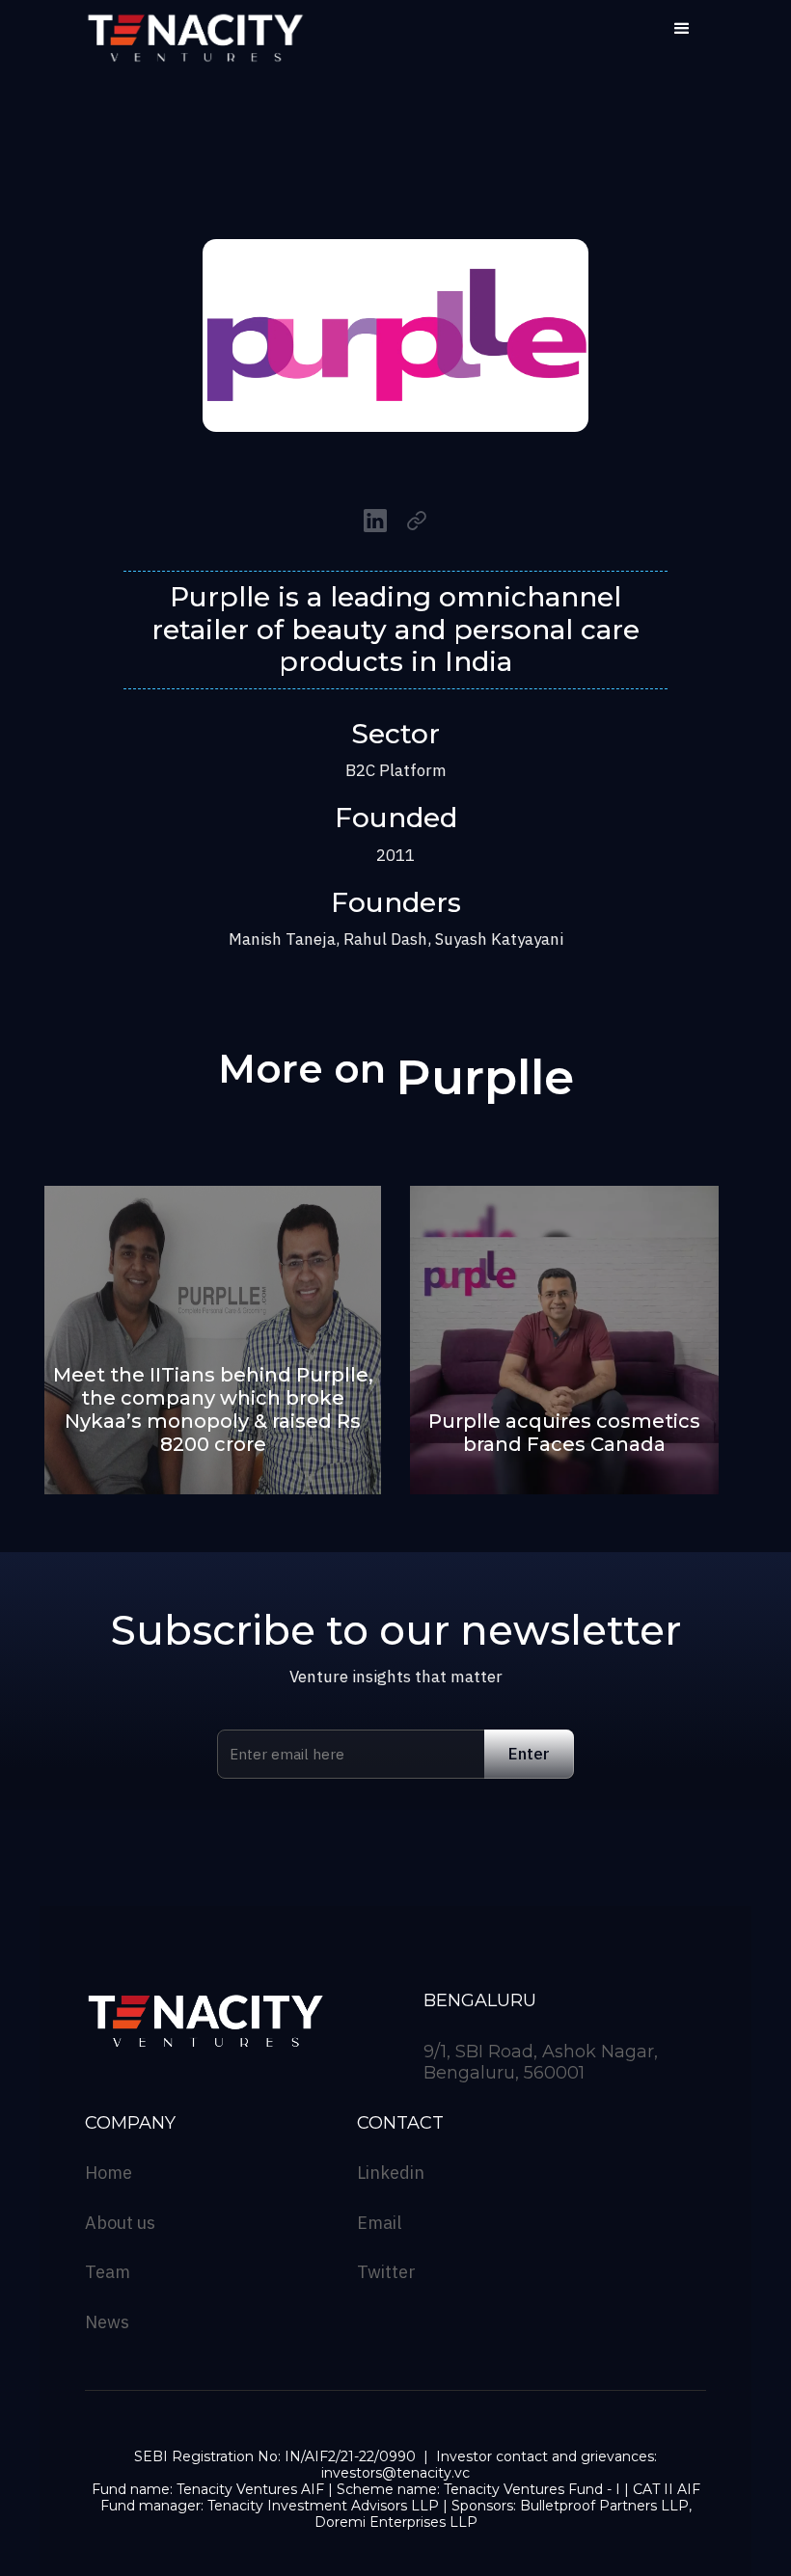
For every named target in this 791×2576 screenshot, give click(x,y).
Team (108, 2272)
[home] (196, 39)
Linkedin (391, 2173)
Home (109, 2173)
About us (120, 2223)
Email (379, 2223)
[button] (682, 29)
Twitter (386, 2272)
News (107, 2322)
